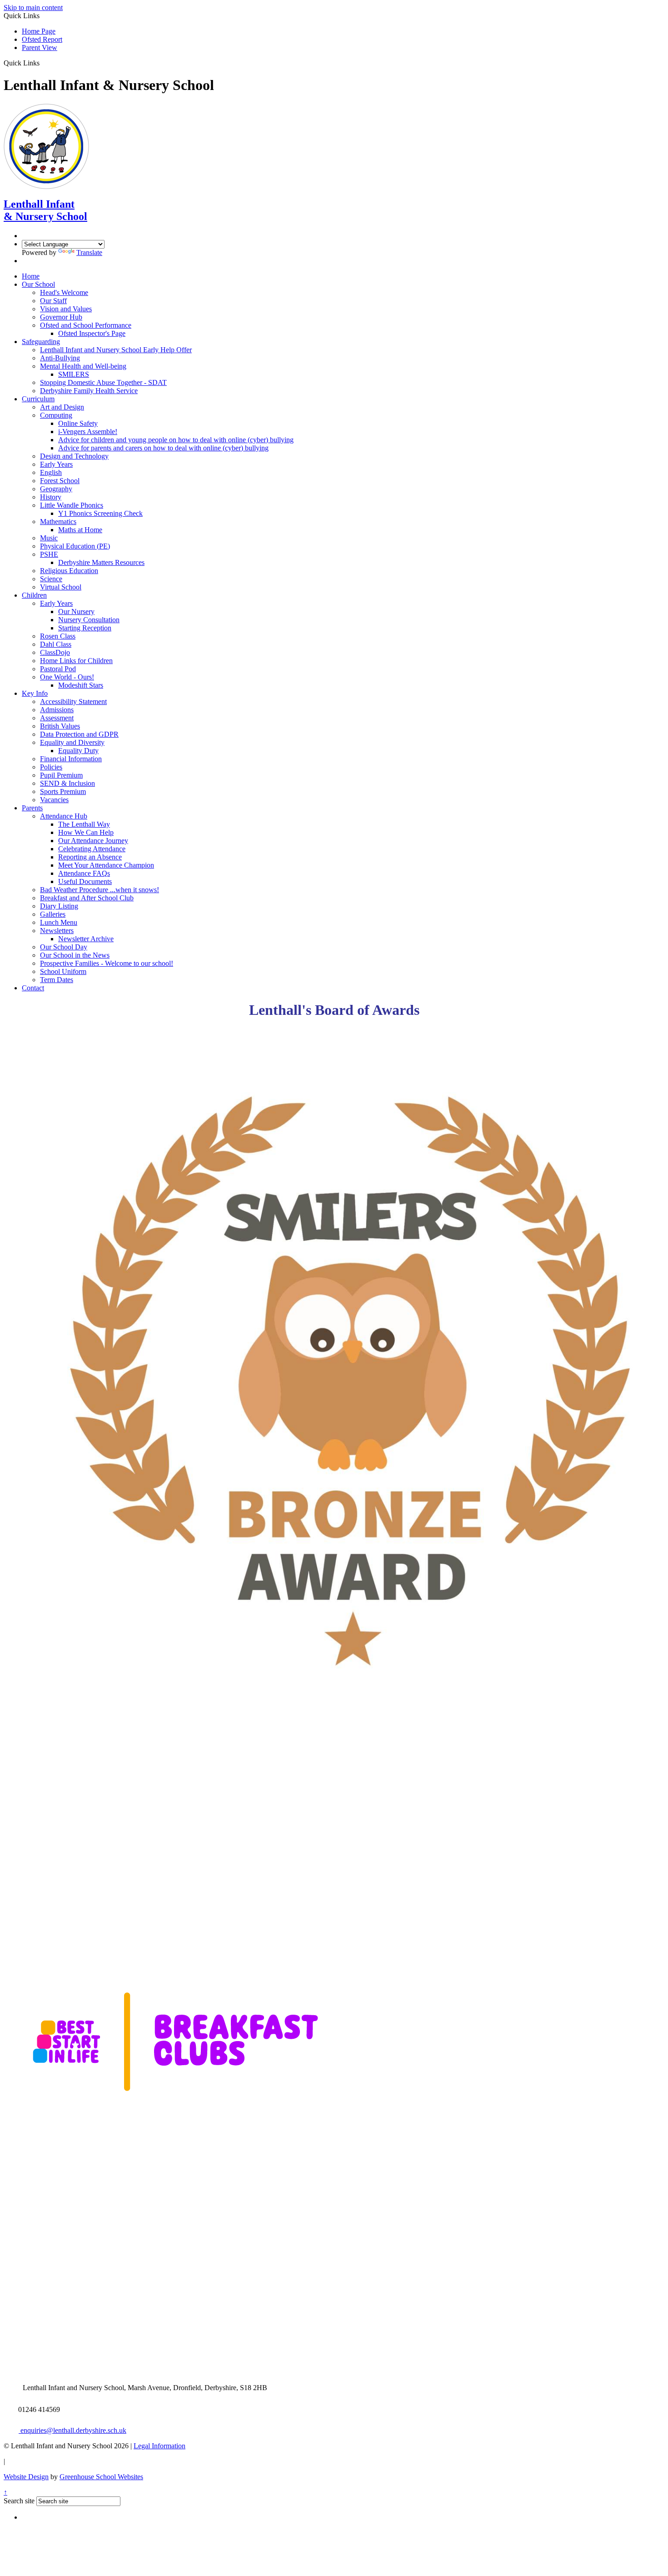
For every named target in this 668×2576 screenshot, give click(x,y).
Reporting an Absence (90, 857)
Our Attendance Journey (93, 841)
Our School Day (64, 947)
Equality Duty (78, 751)
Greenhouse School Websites (101, 2477)
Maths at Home (80, 530)
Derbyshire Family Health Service (89, 391)
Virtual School (61, 587)
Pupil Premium (61, 775)
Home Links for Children (76, 661)
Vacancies (54, 800)
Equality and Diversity (72, 742)
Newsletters (57, 931)
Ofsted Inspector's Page (92, 333)
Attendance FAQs (84, 873)
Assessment (57, 718)
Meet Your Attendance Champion (106, 865)
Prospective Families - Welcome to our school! (107, 963)
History (51, 497)
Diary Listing (59, 906)
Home (31, 276)
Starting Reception (85, 628)
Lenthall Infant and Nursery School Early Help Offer (116, 350)
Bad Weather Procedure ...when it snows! (100, 890)
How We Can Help (86, 832)
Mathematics (58, 522)
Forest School (60, 481)
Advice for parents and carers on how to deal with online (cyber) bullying (163, 448)
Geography (56, 489)
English (51, 472)
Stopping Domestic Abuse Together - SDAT (103, 382)
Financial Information (71, 759)
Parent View (40, 47)
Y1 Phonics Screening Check (100, 513)
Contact (33, 988)
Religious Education (69, 571)
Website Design (26, 2477)
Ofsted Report (42, 39)
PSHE (49, 554)
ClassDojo (55, 652)
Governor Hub (61, 317)
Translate (89, 252)
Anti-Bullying (60, 358)
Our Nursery (76, 612)
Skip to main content (33, 7)
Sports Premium (63, 791)
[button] (43, 63)
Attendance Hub (64, 816)
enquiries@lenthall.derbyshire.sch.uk (72, 2430)
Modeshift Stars (81, 685)
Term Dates (57, 980)
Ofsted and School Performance (86, 325)
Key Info (35, 693)
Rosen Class (58, 636)
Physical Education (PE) (75, 546)
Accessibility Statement (73, 701)
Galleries (53, 914)
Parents (32, 808)
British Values (60, 726)
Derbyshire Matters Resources (101, 562)
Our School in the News (75, 955)
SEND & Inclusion (67, 783)
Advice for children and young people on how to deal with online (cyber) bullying (176, 440)
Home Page (39, 31)
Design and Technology (74, 456)
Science (51, 579)
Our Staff (53, 301)
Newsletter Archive (86, 939)
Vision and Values (66, 309)
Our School (38, 284)
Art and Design (62, 407)
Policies (51, 767)
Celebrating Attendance (92, 849)
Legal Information (160, 2446)
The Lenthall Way (84, 824)
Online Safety (78, 423)
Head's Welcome (64, 292)
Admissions (57, 710)
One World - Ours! (67, 677)
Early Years (56, 464)
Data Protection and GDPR (79, 734)
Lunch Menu (59, 922)
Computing (56, 415)
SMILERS (74, 374)
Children (34, 595)
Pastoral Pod (58, 669)
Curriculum (38, 399)
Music (49, 538)
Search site (19, 2501)
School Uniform (63, 971)
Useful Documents (85, 881)
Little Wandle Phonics (72, 505)
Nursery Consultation (89, 620)
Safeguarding (41, 342)
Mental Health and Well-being (83, 366)
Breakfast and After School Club (87, 898)
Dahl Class (56, 644)
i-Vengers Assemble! (88, 432)
